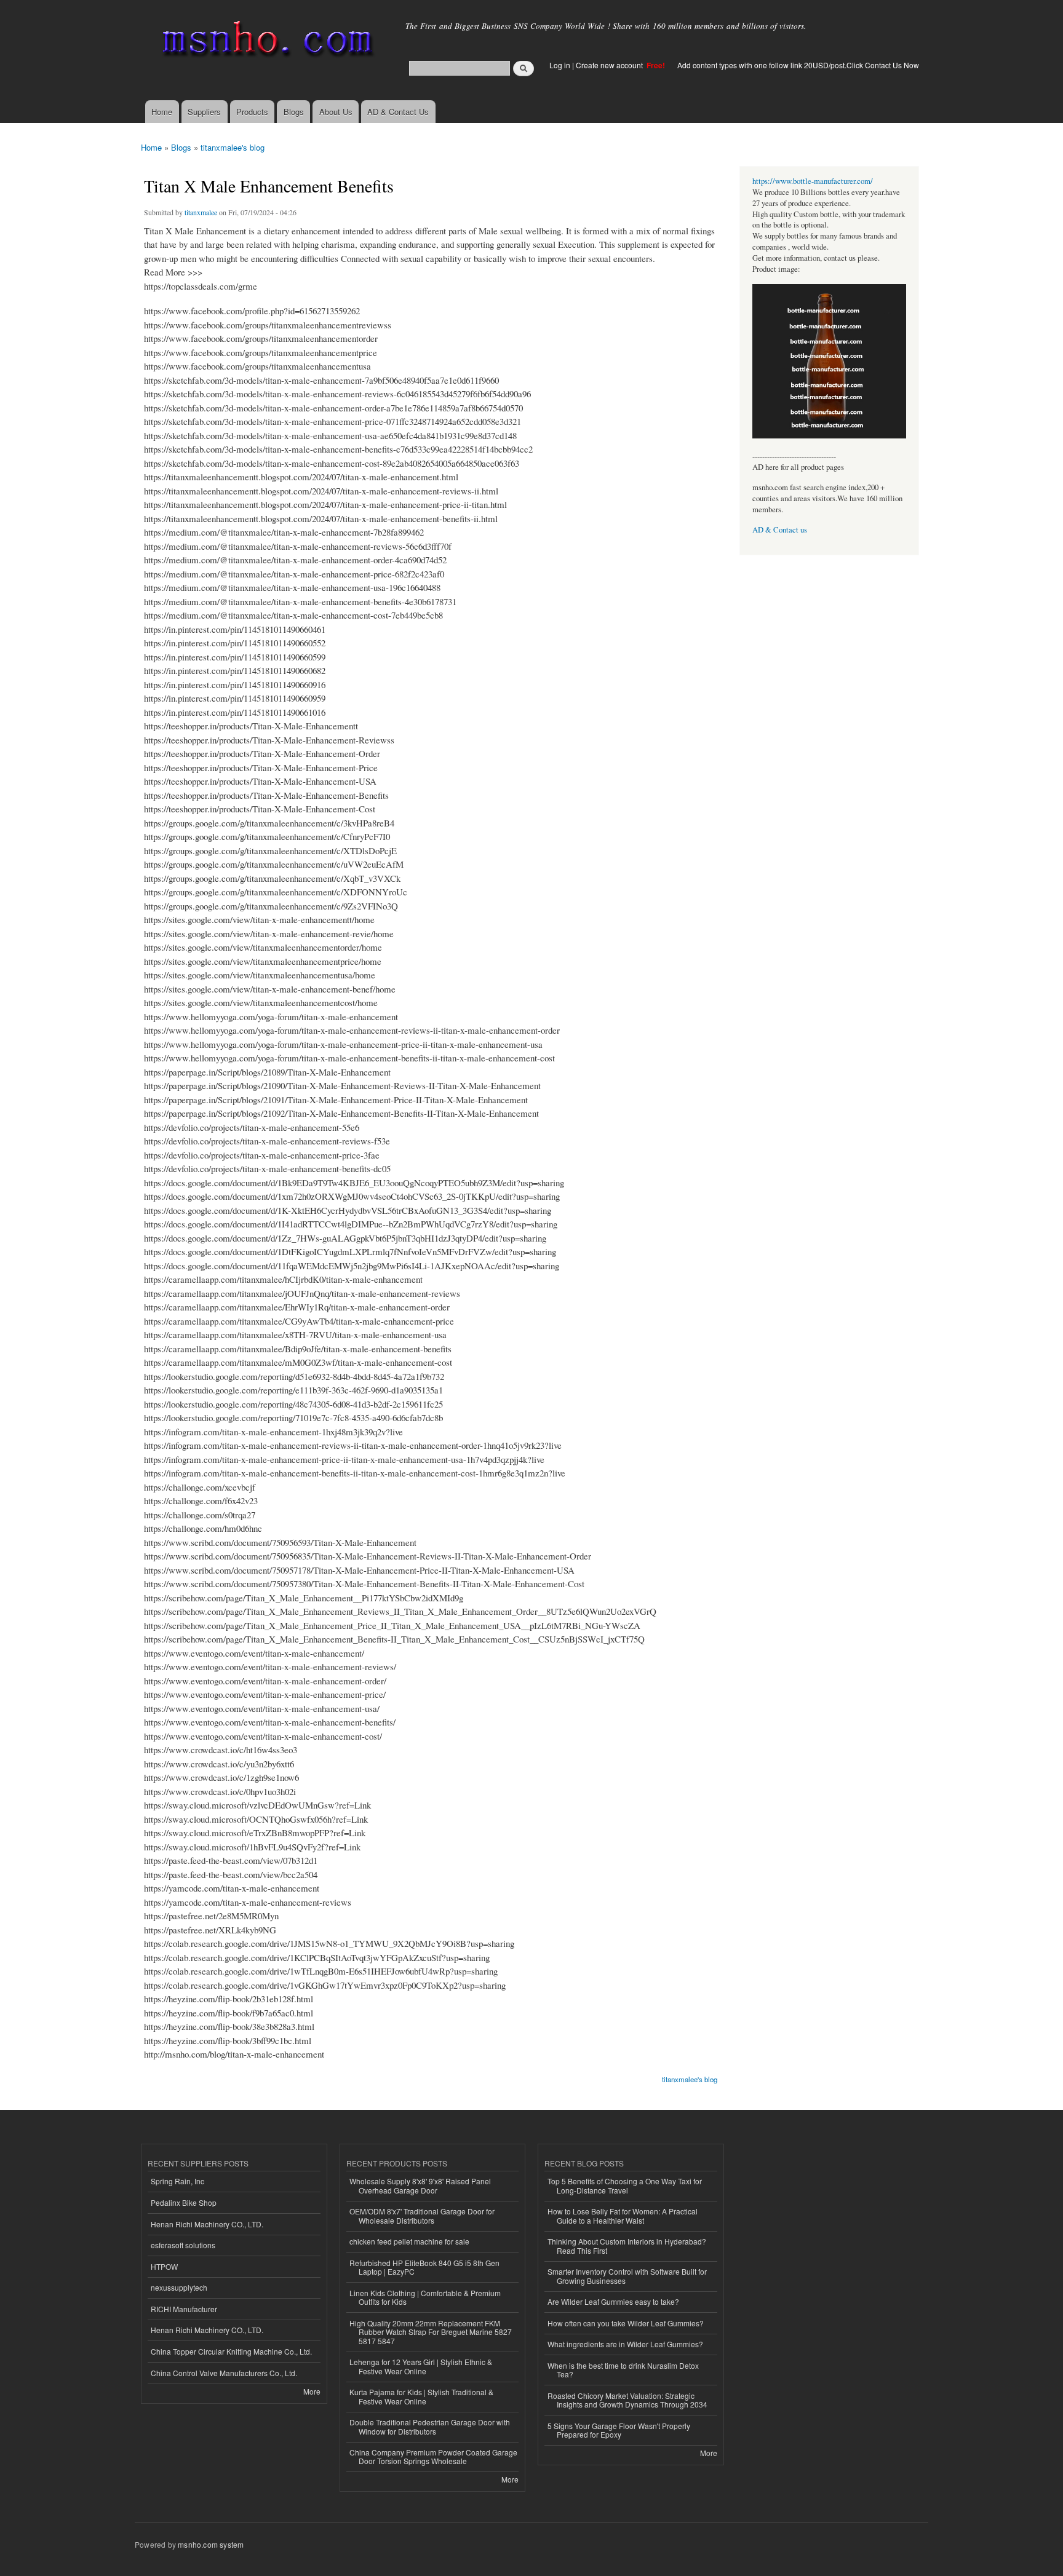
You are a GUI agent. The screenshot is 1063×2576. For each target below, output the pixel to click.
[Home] (265, 42)
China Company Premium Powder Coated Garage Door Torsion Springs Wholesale (433, 2456)
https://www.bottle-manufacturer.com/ (813, 181)
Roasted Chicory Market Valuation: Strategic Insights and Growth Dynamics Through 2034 (627, 2400)
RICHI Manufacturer (184, 2309)
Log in (560, 65)
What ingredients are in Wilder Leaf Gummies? (625, 2344)
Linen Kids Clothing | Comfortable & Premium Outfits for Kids (425, 2297)
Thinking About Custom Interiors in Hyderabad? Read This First (627, 2245)
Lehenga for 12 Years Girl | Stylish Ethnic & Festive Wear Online (421, 2366)
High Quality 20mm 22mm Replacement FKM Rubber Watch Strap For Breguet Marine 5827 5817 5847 (431, 2332)
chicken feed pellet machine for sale (409, 2241)
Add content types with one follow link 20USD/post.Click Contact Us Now (798, 65)
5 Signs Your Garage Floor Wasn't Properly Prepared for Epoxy (619, 2430)
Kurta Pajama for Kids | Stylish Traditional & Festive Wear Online (421, 2396)
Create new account (610, 65)
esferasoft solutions (183, 2245)
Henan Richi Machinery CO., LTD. (207, 2224)
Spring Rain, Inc (177, 2181)
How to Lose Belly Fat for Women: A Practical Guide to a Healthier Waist (623, 2215)
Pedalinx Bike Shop (184, 2202)
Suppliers (204, 112)
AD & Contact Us (398, 112)
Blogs (294, 112)
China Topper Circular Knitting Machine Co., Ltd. (231, 2351)
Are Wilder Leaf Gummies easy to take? (613, 2301)
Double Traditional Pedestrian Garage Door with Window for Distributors (430, 2426)
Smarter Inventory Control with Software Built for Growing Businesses (627, 2276)
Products (252, 112)
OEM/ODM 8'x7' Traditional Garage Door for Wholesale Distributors (422, 2215)
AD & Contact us (780, 530)
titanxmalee (201, 212)
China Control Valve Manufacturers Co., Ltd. (224, 2373)
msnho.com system (211, 2544)
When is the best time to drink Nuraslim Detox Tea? (623, 2370)
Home (162, 112)
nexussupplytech (179, 2287)
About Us (336, 112)
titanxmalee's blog (233, 147)
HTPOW (164, 2266)
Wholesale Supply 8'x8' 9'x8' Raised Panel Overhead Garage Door (420, 2185)
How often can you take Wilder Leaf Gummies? (626, 2323)
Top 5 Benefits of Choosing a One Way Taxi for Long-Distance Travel (625, 2185)
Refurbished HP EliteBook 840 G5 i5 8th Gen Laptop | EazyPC (424, 2267)
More (312, 2391)
